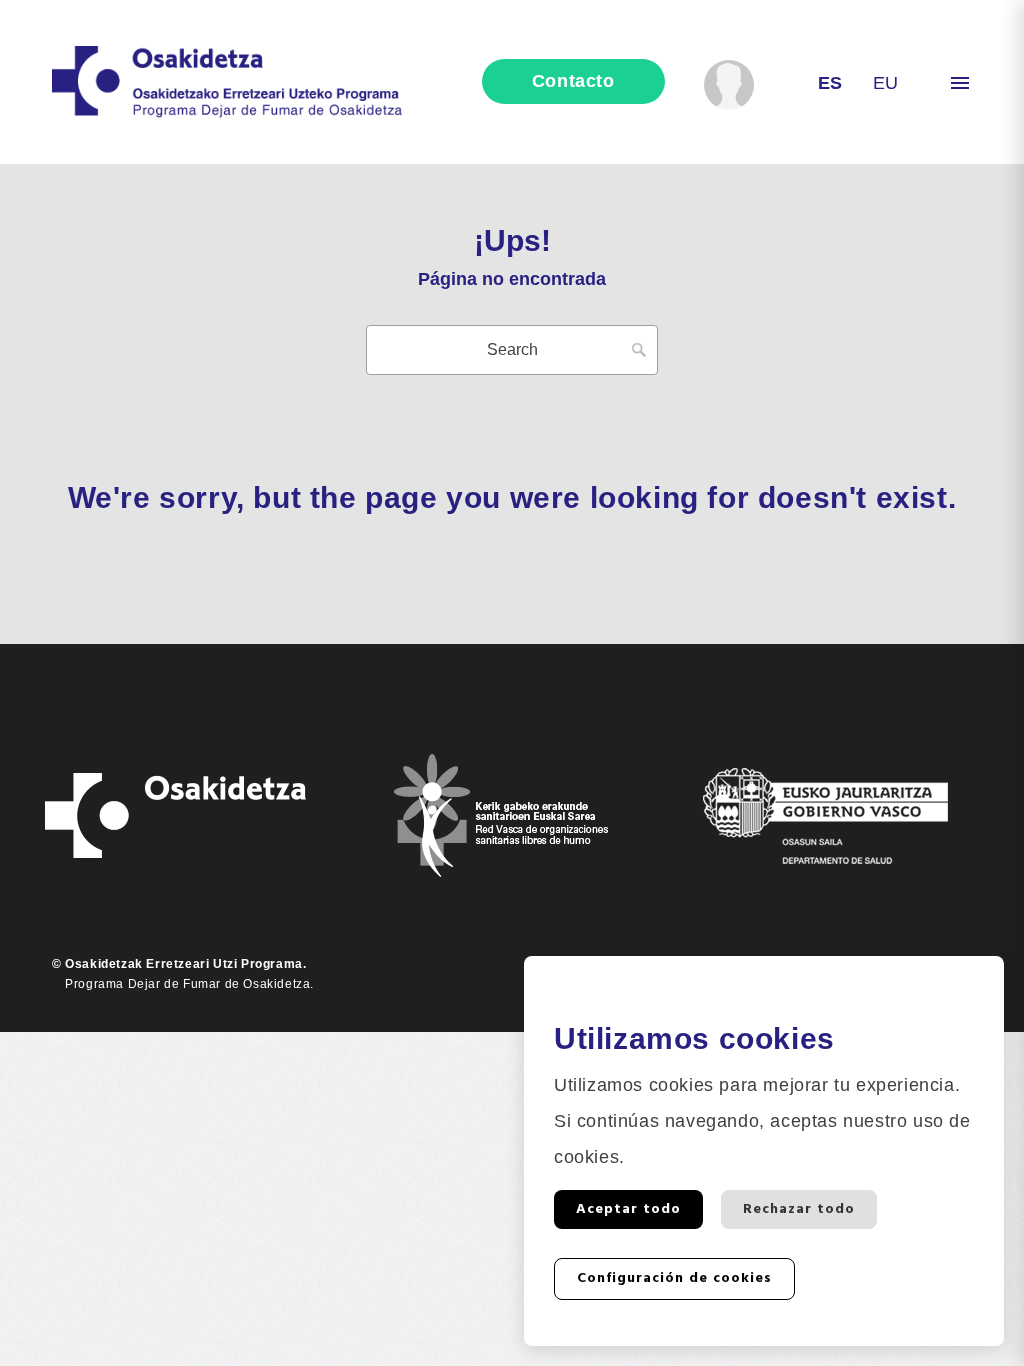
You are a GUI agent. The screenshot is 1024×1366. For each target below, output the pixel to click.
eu (886, 83)
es (830, 83)
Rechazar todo (799, 1209)
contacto (573, 81)
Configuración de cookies (674, 1278)
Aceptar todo (628, 1209)
